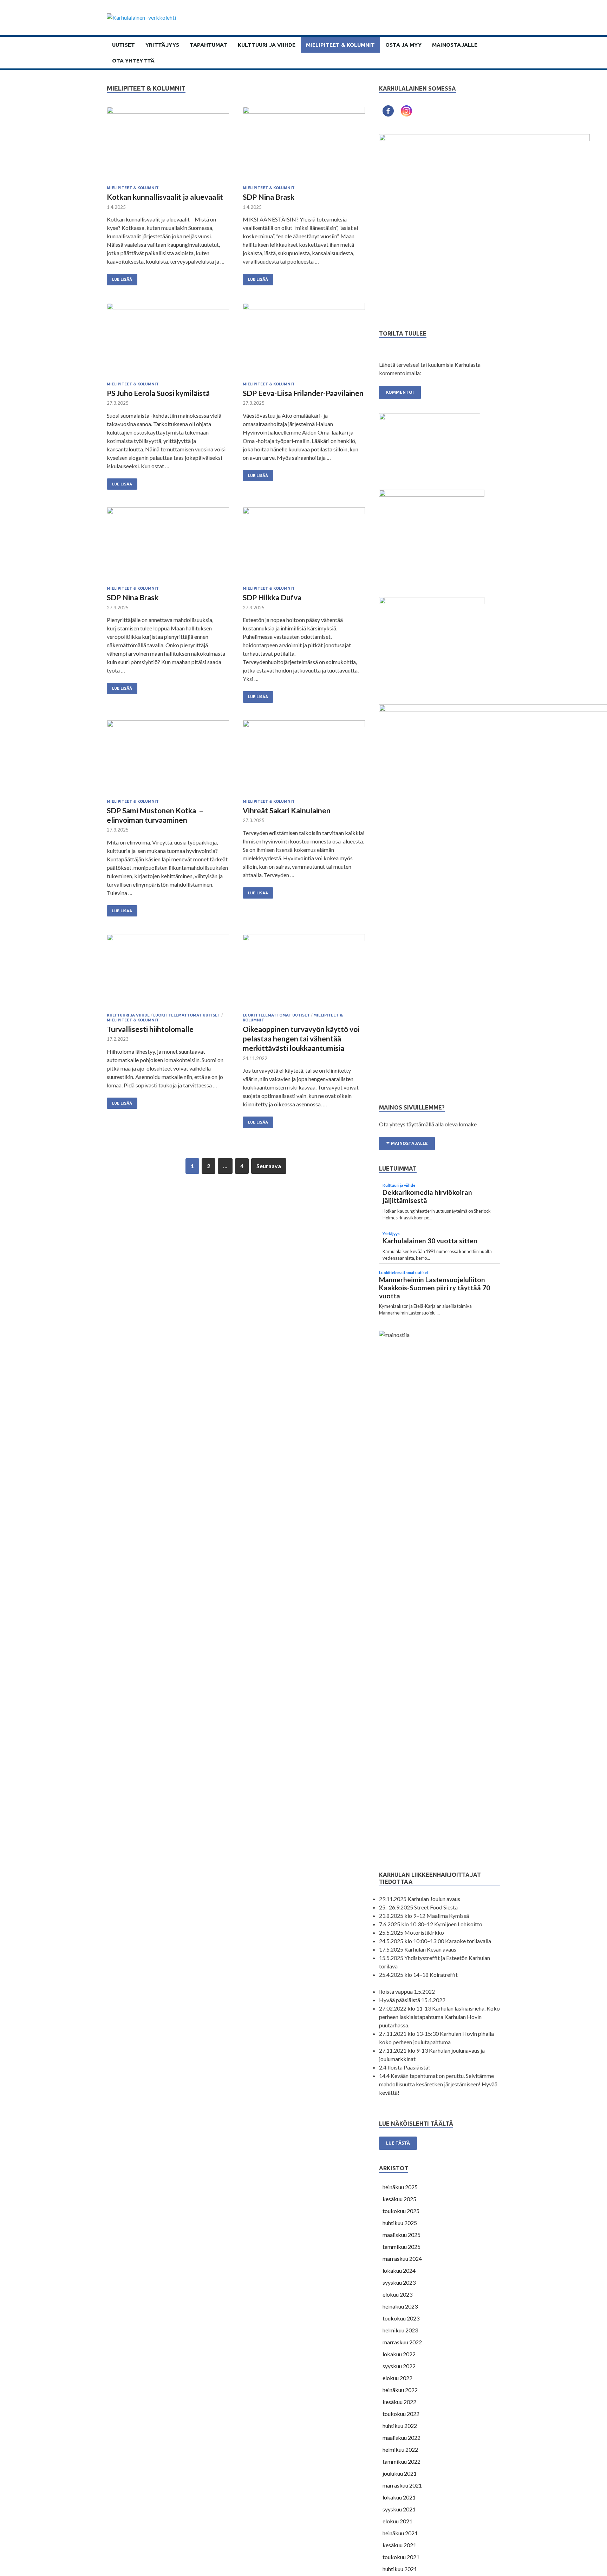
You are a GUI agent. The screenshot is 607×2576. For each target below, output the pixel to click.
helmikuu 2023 (400, 2330)
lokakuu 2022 (399, 2354)
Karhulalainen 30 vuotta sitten (430, 1241)
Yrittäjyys (162, 45)
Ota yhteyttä (133, 61)
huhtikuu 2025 (400, 2223)
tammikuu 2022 (402, 2461)
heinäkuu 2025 (400, 2187)
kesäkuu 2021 (399, 2545)
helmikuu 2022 (400, 2449)
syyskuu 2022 (399, 2366)
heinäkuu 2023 (400, 2306)
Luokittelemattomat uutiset (187, 1015)
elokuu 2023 (397, 2294)
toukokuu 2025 (401, 2211)
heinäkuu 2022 (400, 2390)
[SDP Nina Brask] (304, 146)
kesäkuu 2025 (399, 2199)
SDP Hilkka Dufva (272, 597)
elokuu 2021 (397, 2521)
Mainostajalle (455, 45)
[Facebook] (388, 111)
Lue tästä (398, 2143)
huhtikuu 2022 (400, 2426)
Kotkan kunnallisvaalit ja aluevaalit (165, 197)
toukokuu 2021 (401, 2557)
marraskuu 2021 (402, 2485)
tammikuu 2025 (402, 2247)
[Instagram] (406, 111)
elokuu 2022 (397, 2378)
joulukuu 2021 (400, 2473)
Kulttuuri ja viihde (267, 45)
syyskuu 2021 (399, 2509)
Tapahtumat (208, 45)
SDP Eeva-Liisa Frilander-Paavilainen (303, 393)
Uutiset (123, 45)
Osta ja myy (403, 45)
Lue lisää (122, 279)
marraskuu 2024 (402, 2259)
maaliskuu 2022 (402, 2438)
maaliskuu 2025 (402, 2235)
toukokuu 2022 (401, 2414)
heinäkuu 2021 (400, 2533)
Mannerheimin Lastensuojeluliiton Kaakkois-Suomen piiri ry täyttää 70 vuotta (435, 1288)
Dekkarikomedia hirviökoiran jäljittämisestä (427, 1196)
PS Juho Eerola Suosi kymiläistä (158, 393)
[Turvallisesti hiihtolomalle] (168, 974)
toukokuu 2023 (401, 2318)
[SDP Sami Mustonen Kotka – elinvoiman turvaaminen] (168, 760)
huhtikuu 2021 (400, 2569)
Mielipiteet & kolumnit (340, 45)
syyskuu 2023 (399, 2282)
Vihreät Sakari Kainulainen (287, 810)
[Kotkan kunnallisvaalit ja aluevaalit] (168, 146)
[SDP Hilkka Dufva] (304, 547)
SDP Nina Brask (269, 197)
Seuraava (269, 1166)
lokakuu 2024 (399, 2270)
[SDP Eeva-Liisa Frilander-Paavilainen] (304, 342)
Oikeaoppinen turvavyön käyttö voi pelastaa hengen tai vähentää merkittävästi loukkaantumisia (301, 1039)
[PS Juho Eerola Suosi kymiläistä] (168, 342)
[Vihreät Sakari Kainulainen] (304, 760)
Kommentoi (400, 392)
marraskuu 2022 (402, 2342)
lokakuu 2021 (399, 2497)
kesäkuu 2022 (399, 2402)
